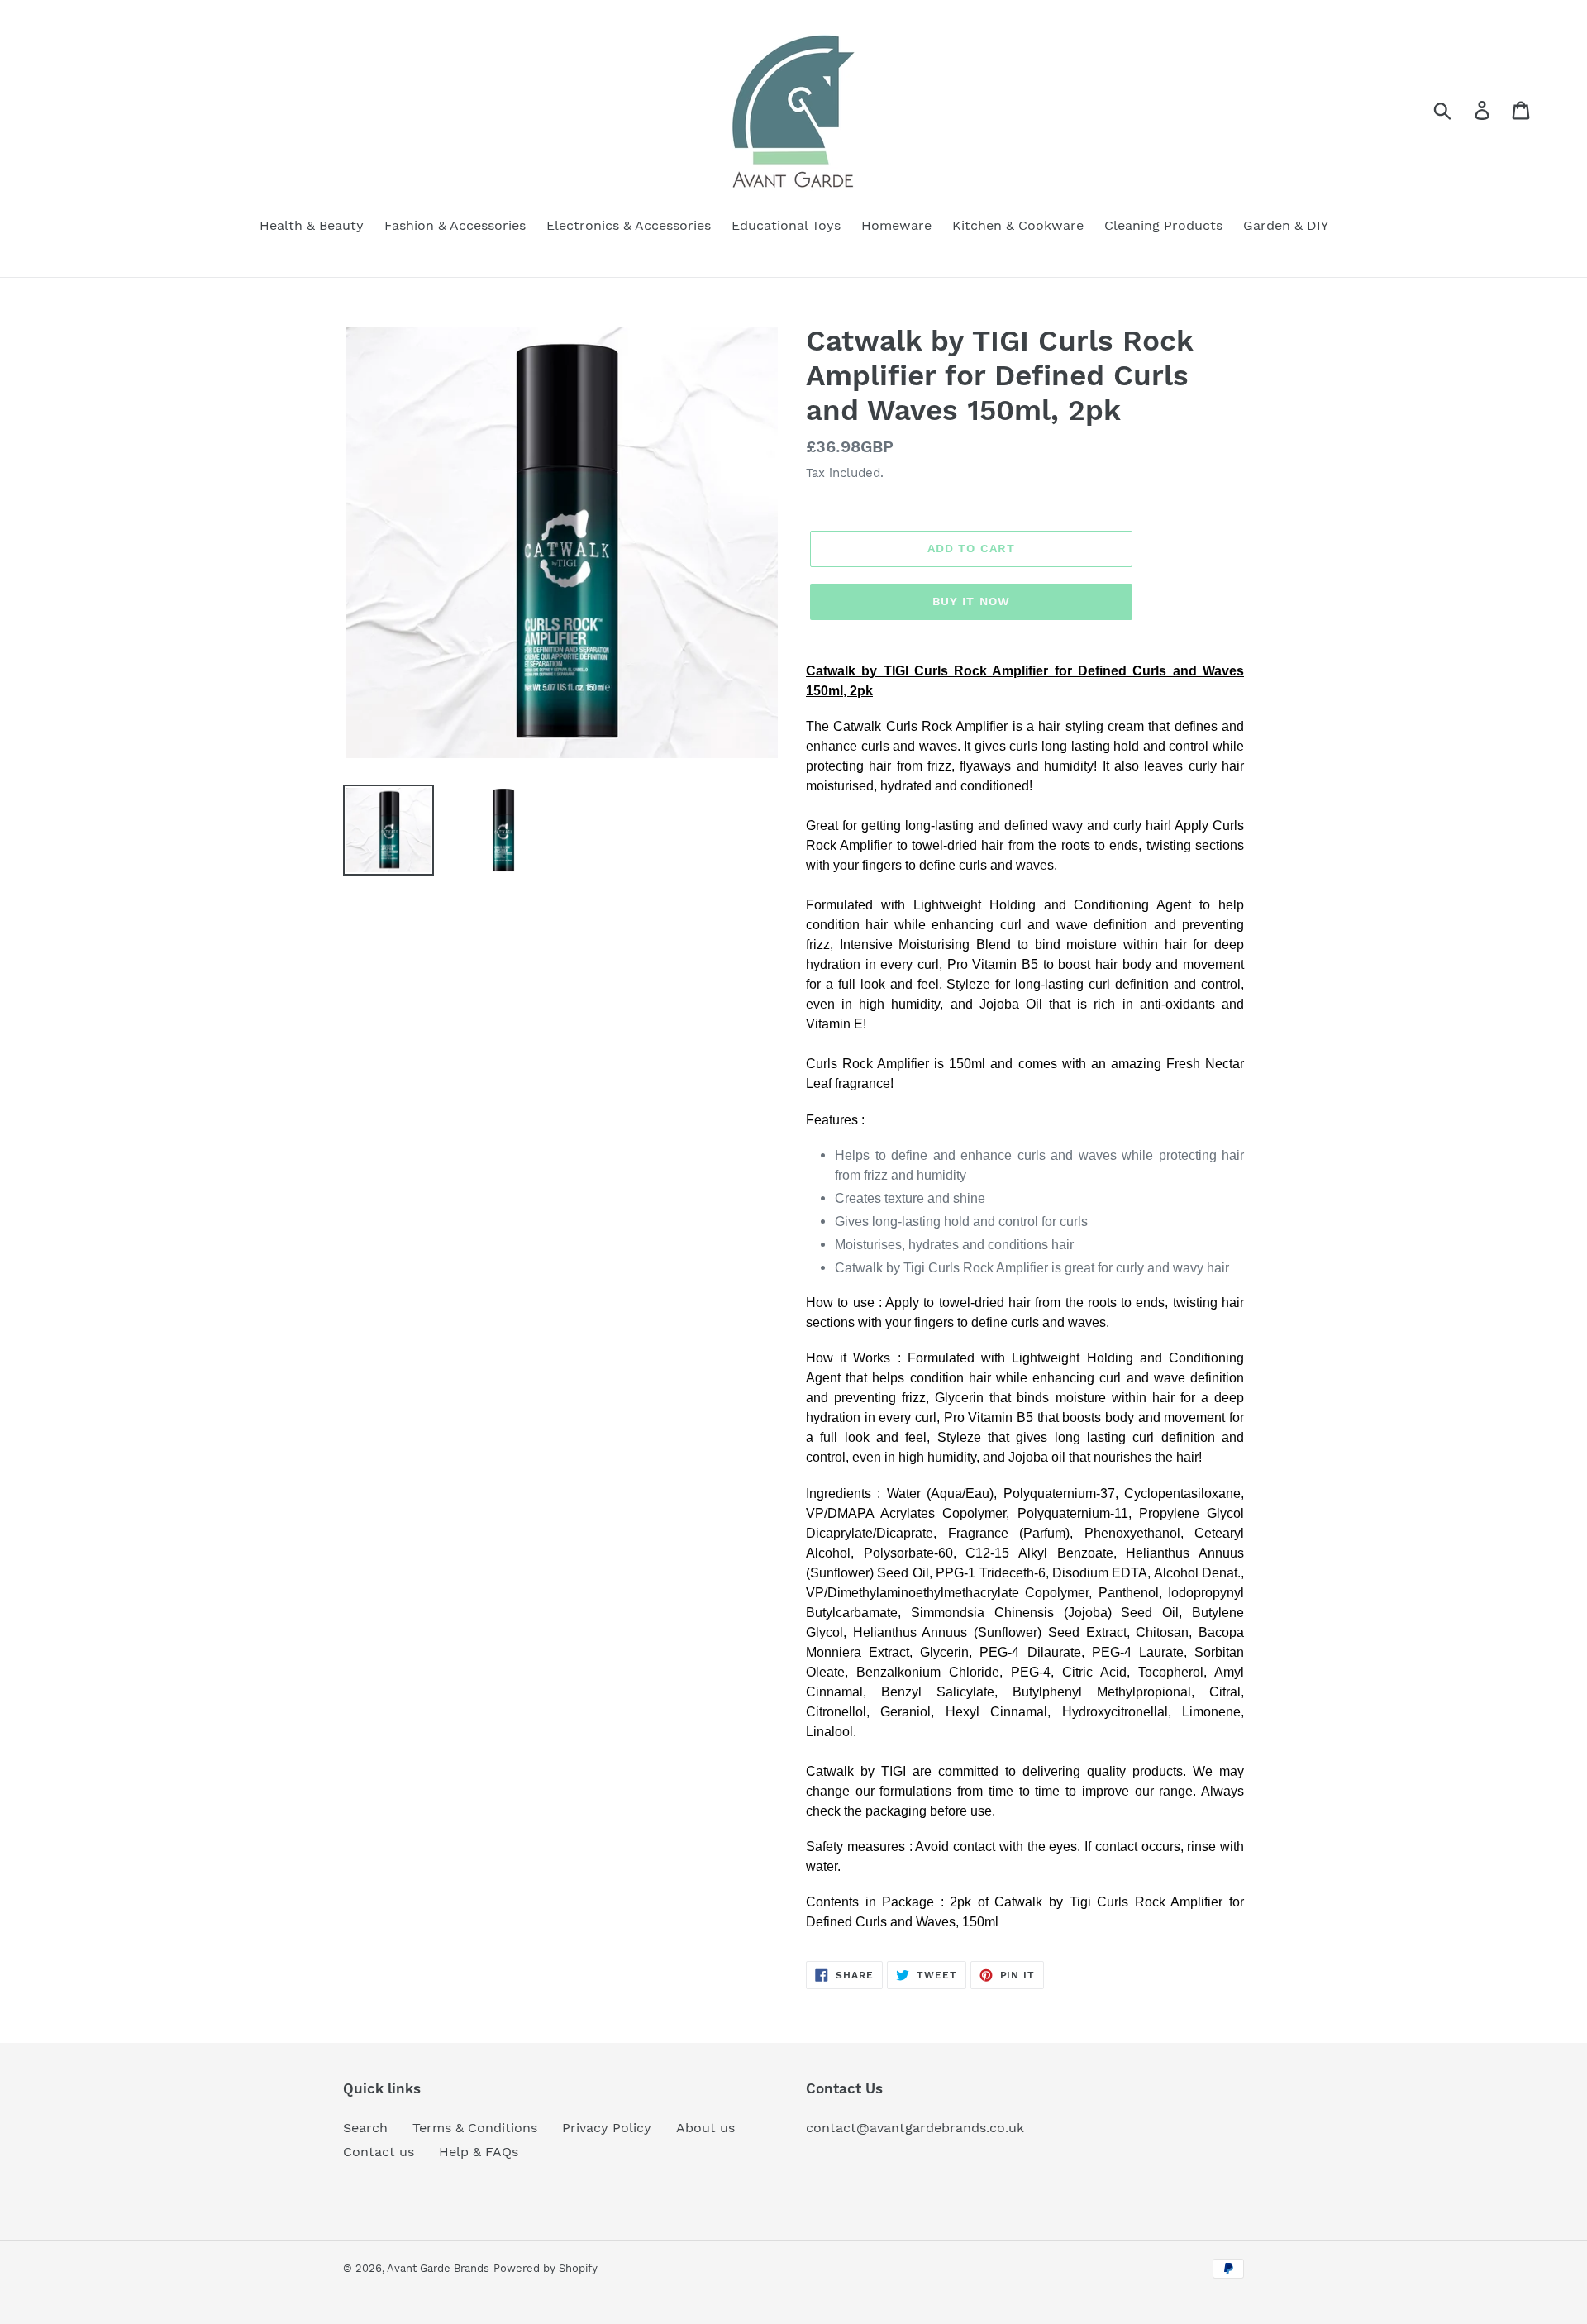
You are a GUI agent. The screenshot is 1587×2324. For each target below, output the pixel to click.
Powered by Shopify (546, 2268)
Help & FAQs (479, 2152)
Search (365, 2128)
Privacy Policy (607, 2128)
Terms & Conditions (475, 2128)
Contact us (379, 2152)
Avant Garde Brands (438, 2268)
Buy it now (971, 601)
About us (705, 2128)
